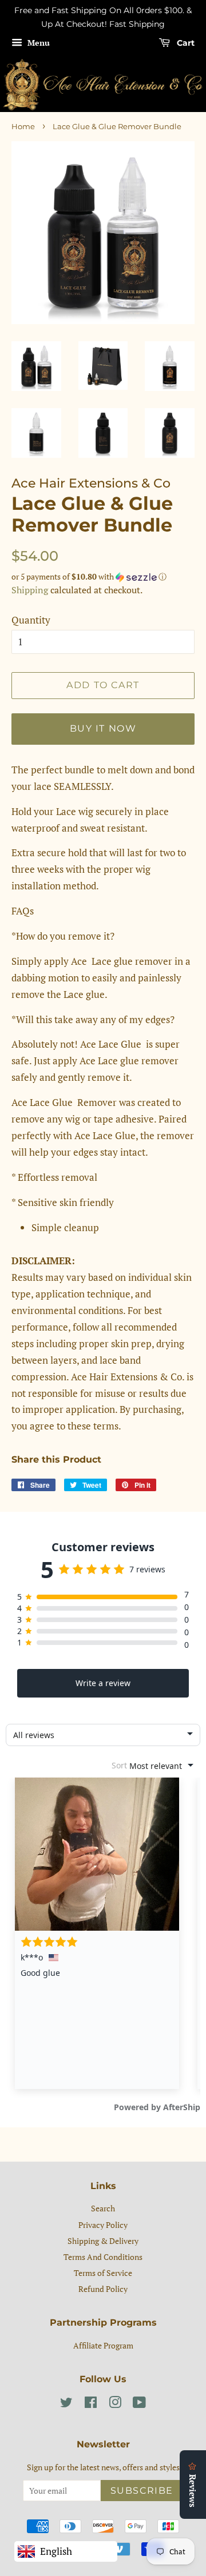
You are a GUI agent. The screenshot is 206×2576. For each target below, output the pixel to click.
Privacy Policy (103, 2225)
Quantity (31, 620)
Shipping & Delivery (103, 2241)
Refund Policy (103, 2289)
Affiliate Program (103, 2345)
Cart (185, 43)
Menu (37, 43)
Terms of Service (103, 2273)
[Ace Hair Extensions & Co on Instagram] (115, 2404)
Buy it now (103, 728)
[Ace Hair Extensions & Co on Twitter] (66, 2404)
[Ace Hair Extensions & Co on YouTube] (139, 2404)
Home (23, 127)
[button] (103, 577)
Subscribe (142, 2491)
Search (103, 2208)
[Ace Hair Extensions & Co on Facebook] (91, 2404)
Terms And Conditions (103, 2257)
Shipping (30, 590)
